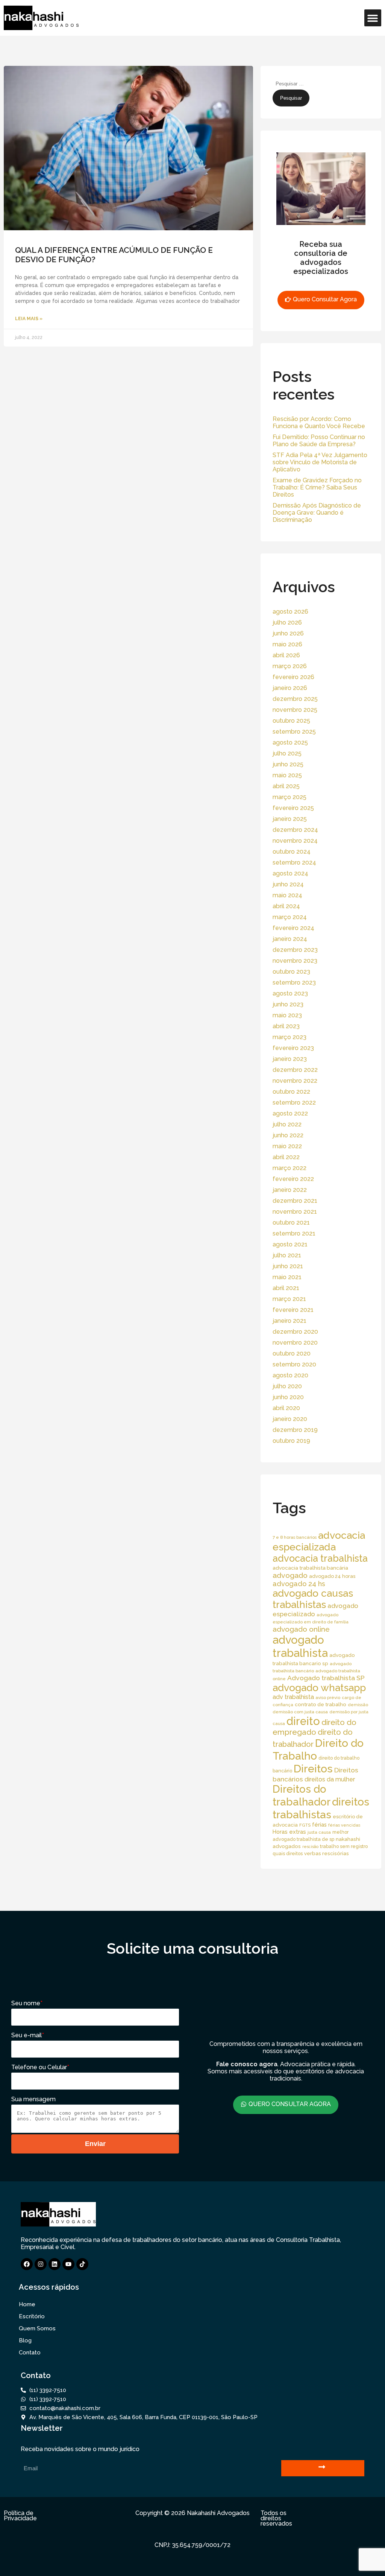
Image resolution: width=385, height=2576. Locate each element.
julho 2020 (287, 1386)
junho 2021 (288, 1266)
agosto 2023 (290, 993)
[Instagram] (41, 2264)
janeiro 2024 (290, 939)
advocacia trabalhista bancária (310, 1568)
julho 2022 (287, 1124)
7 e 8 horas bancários (295, 1537)
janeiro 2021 (290, 1321)
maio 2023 (287, 1015)
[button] (373, 18)
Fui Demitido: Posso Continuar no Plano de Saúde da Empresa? (319, 441)
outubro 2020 (292, 1353)
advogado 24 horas (332, 1576)
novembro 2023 (295, 961)
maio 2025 (287, 775)
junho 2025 (288, 764)
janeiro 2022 (290, 1190)
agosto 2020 (290, 1375)
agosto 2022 (290, 1113)
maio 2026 (287, 644)
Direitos (313, 1769)
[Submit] (323, 2468)
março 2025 (290, 797)
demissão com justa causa (300, 1712)
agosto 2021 (290, 1244)
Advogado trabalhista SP (326, 1678)
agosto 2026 (290, 612)
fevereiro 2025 (293, 808)
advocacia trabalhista (320, 1558)
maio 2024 (287, 895)
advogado (290, 1575)
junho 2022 (288, 1135)
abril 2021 (286, 1288)
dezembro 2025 (295, 699)
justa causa (319, 1832)
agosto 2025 (290, 742)
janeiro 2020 (290, 1419)
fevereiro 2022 (293, 1179)
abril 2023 (286, 1026)
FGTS (305, 1825)
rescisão (310, 1847)
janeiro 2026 (290, 688)
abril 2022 (286, 1157)
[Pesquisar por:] (309, 83)
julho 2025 (287, 753)
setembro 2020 (294, 1364)
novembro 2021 (295, 1212)
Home (27, 2304)
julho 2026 (287, 622)
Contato (30, 2353)
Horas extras (289, 1832)
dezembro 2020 (295, 1332)
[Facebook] (27, 2264)
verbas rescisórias (327, 1853)
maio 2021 (287, 1277)
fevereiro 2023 (293, 1048)
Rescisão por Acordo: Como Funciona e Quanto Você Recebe (319, 422)
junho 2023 (288, 1004)
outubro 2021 (291, 1223)
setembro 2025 (294, 732)
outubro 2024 (292, 852)
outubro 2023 (291, 972)
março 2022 (290, 1168)
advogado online (301, 1629)
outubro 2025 (291, 721)
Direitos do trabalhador (302, 1796)
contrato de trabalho (321, 1704)
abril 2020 (286, 1408)
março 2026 (290, 666)
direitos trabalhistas (321, 1808)
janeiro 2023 (290, 1059)
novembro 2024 (295, 841)
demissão (358, 1705)
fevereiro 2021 (293, 1310)
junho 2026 (288, 633)
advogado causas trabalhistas (313, 1599)
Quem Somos (37, 2328)
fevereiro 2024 (293, 928)
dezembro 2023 (295, 950)
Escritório (32, 2316)
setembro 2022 (294, 1103)
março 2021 (289, 1299)
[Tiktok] (82, 2264)
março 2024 (290, 917)
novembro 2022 (295, 1081)
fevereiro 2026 (293, 677)
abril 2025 (286, 786)
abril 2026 (286, 655)
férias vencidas (344, 1825)
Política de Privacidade (20, 2516)
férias (319, 1824)
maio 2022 (287, 1146)
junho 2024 (288, 884)
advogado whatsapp (319, 1688)
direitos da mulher (330, 1779)
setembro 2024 (294, 862)
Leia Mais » (29, 319)
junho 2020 (288, 1397)
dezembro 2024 (295, 830)
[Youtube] (68, 2264)
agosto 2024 (290, 873)
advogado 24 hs (299, 1584)
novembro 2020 (295, 1343)
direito (303, 1721)
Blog (25, 2340)
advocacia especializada (319, 1541)
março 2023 (290, 1037)
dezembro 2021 (295, 1201)
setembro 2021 (294, 1233)
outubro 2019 (291, 1441)
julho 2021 (287, 1255)
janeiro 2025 (290, 819)
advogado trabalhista (300, 1646)
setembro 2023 (294, 983)
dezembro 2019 (295, 1430)
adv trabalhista (293, 1697)
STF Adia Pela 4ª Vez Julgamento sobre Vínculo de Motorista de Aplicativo (320, 462)
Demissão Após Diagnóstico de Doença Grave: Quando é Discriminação (317, 513)
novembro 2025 (295, 710)
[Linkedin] (55, 2264)
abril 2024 (286, 906)
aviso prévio (328, 1698)
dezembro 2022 (295, 1070)
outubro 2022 (291, 1092)
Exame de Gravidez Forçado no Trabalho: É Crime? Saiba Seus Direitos (317, 487)
